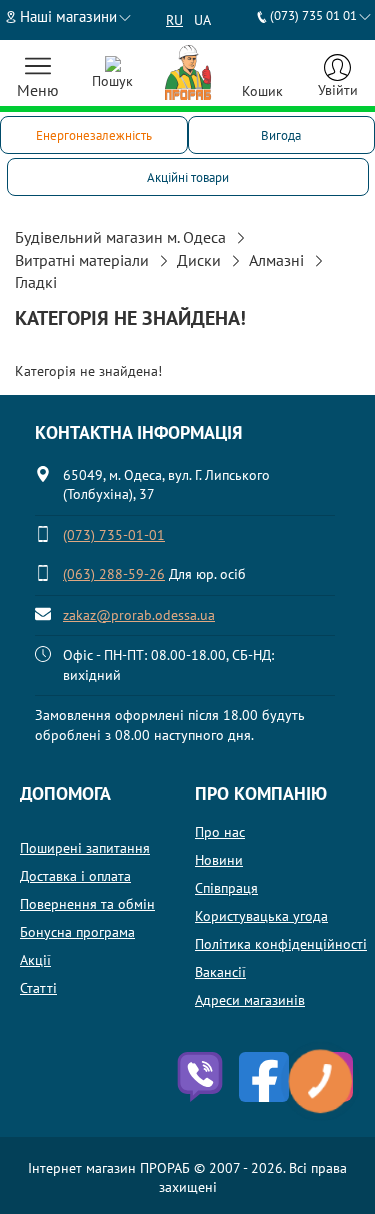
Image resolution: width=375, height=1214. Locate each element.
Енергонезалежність (94, 135)
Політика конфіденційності (281, 944)
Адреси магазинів (250, 1000)
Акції (35, 960)
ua (202, 20)
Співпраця (226, 888)
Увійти (338, 90)
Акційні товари (188, 177)
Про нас (220, 832)
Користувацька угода (261, 916)
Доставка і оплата (75, 876)
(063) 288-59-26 (114, 574)
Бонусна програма (77, 932)
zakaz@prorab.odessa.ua (139, 615)
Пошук (112, 81)
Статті (38, 988)
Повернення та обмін (87, 904)
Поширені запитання (85, 848)
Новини (219, 860)
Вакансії (220, 972)
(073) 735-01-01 (114, 535)
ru (174, 20)
